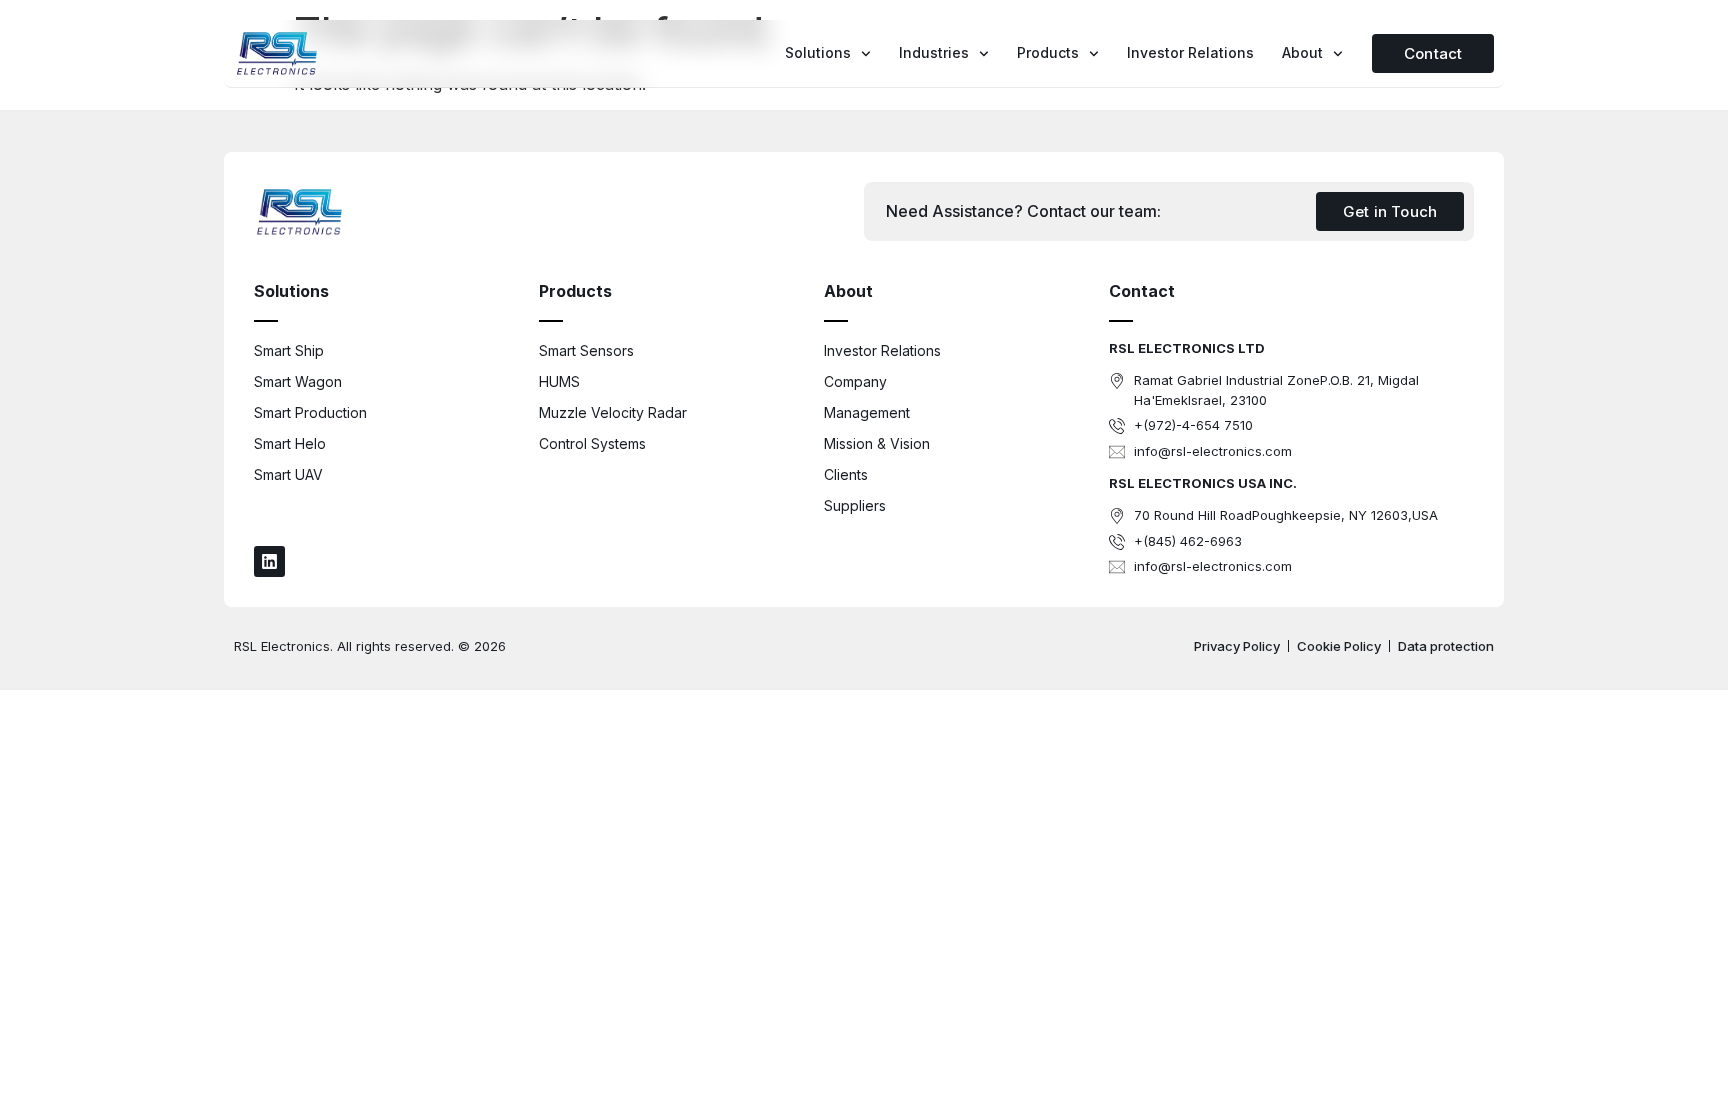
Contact (1142, 291)
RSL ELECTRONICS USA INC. (1203, 483)
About (1302, 52)
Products (1048, 52)
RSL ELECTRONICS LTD (1187, 348)
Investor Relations (1190, 52)
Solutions (818, 52)
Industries (934, 52)
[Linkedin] (269, 561)
